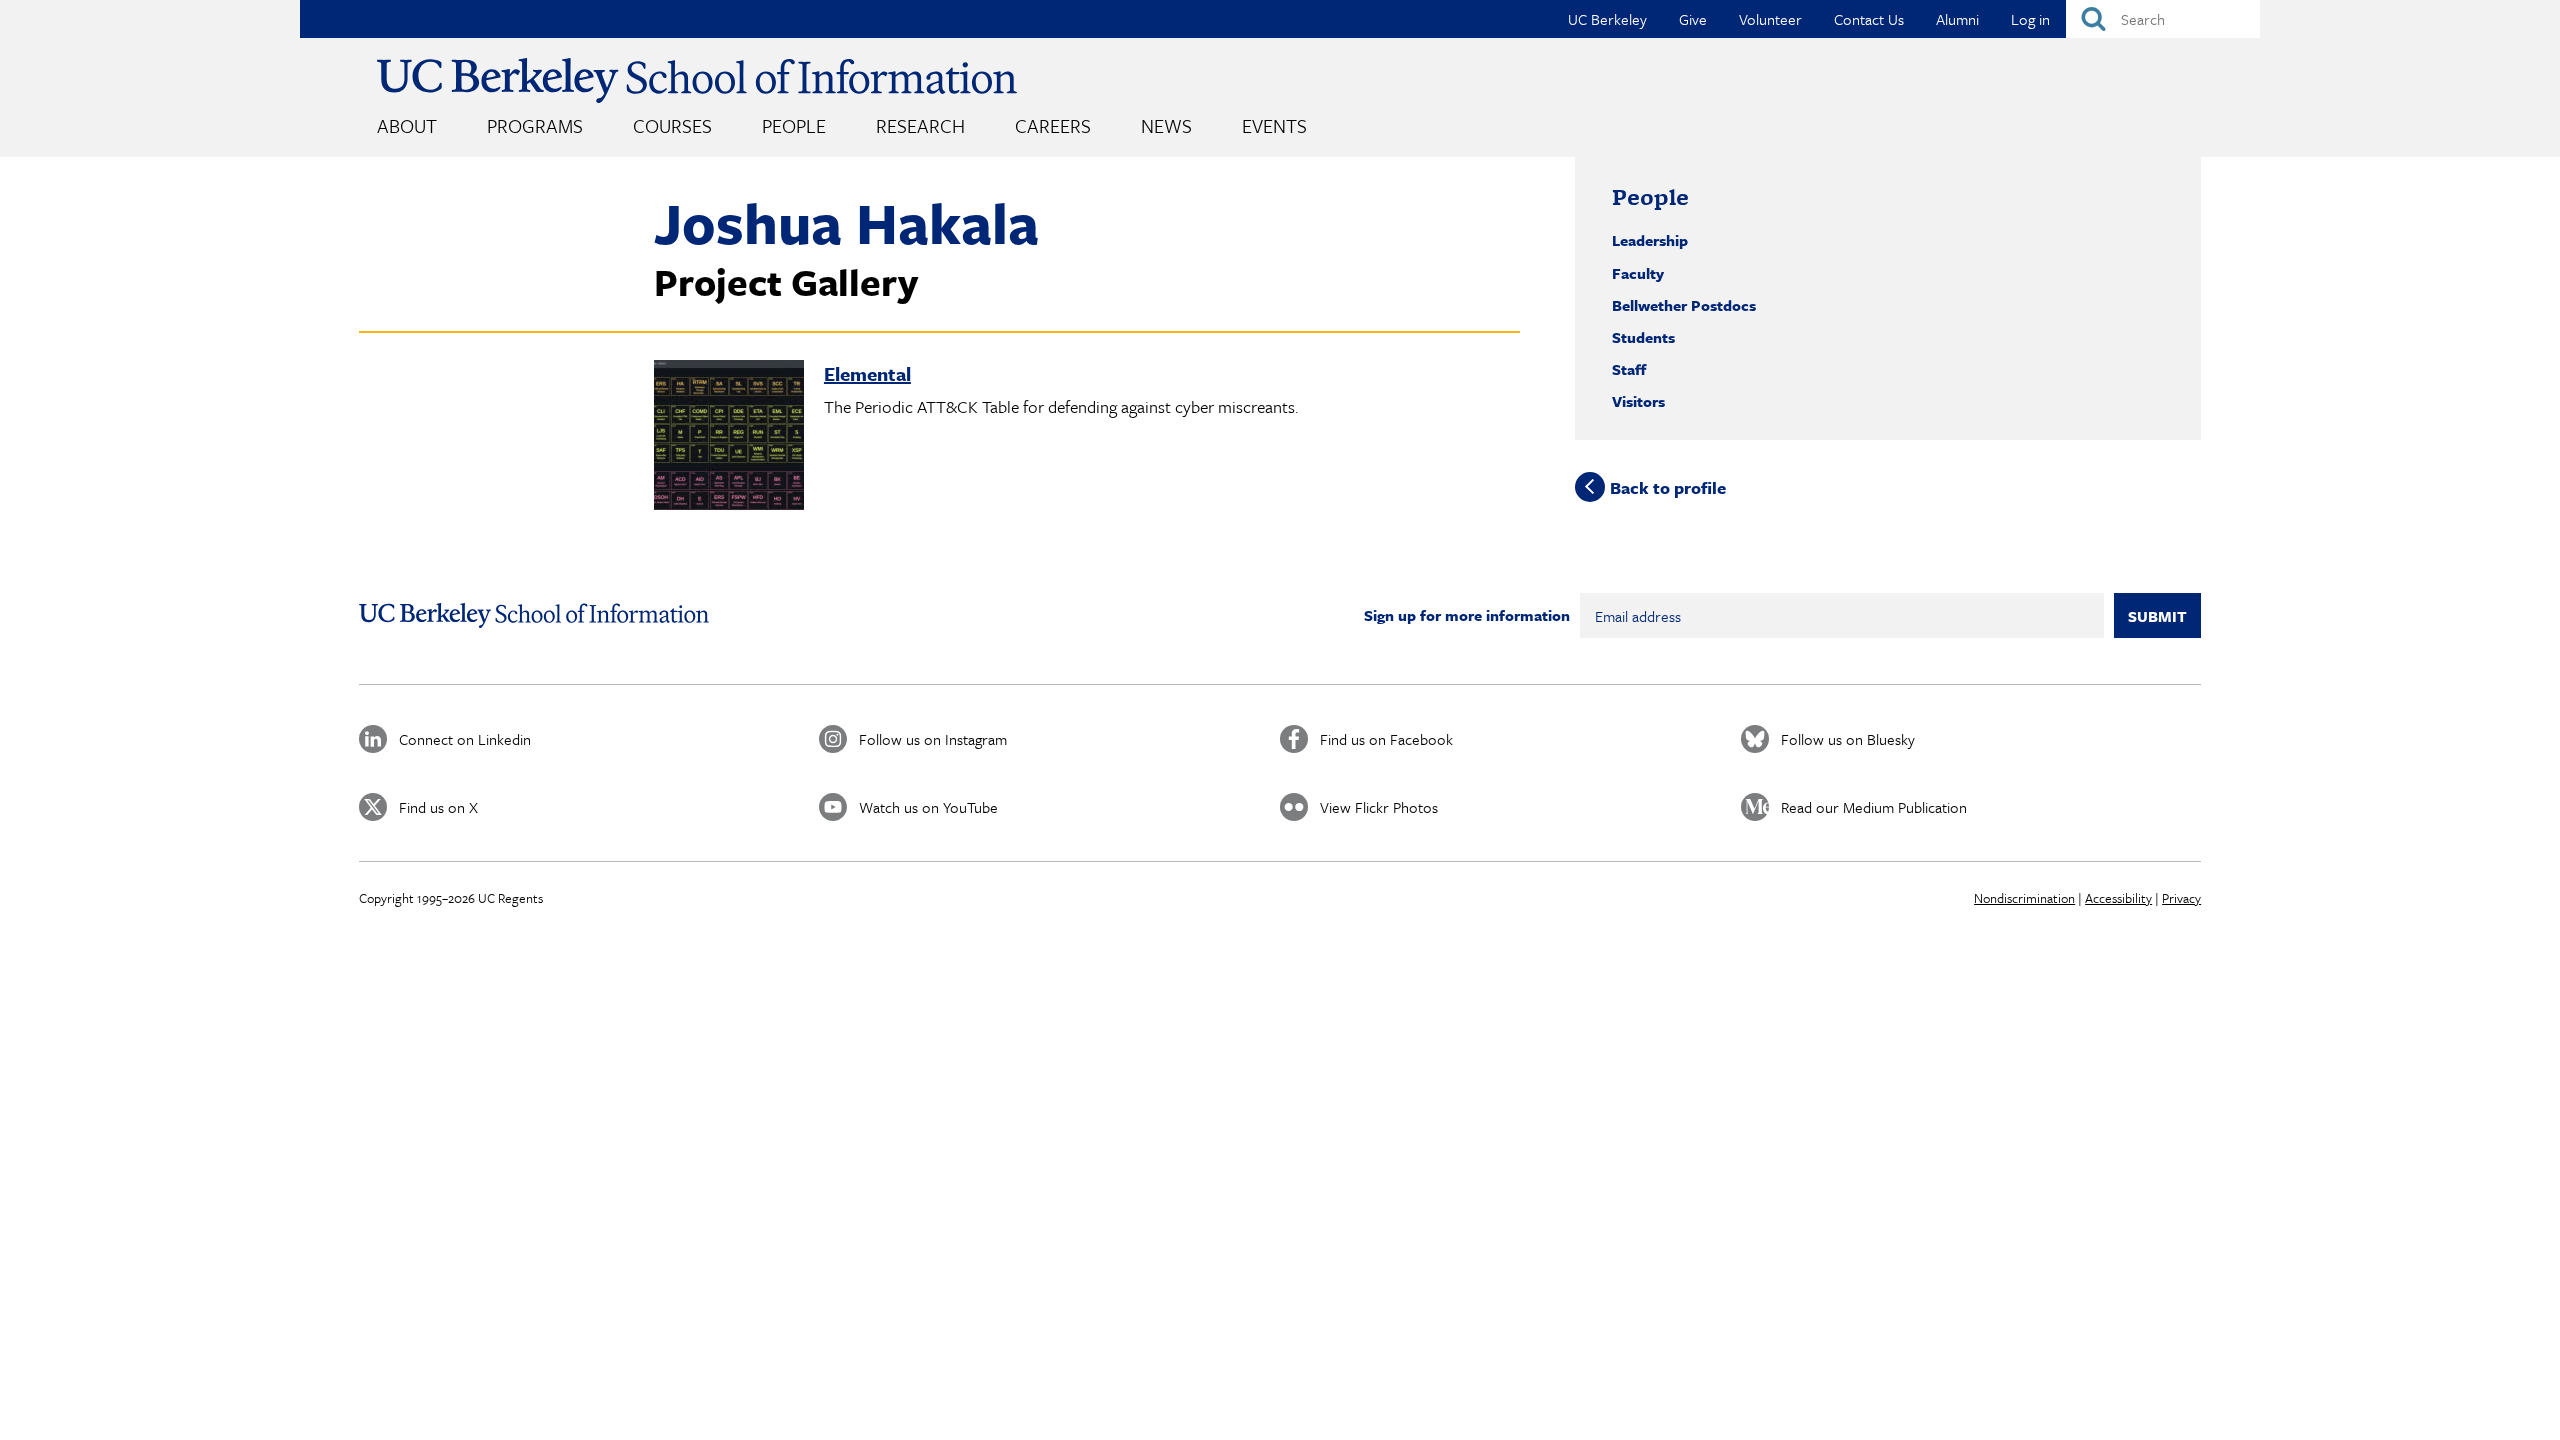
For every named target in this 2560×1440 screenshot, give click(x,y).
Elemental (867, 373)
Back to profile (1668, 486)
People (794, 125)
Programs (535, 125)
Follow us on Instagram (933, 739)
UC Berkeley (1607, 19)
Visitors (1638, 401)
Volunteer (1770, 19)
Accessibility (2118, 898)
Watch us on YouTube (928, 807)
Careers (1053, 125)
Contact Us (1869, 19)
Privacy (2181, 898)
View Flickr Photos (1379, 807)
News (1166, 125)
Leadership (1650, 240)
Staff (1629, 369)
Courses (672, 125)
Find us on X (438, 807)
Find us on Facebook (1386, 739)
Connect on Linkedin (465, 739)
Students (1643, 337)
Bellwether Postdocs (1684, 305)
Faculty (1638, 273)
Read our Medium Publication (1874, 807)
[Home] (697, 80)
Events (1274, 125)
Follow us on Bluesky (1848, 739)
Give (1693, 19)
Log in (2030, 19)
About (407, 125)
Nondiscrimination (2024, 898)
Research (920, 125)
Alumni (1957, 19)
